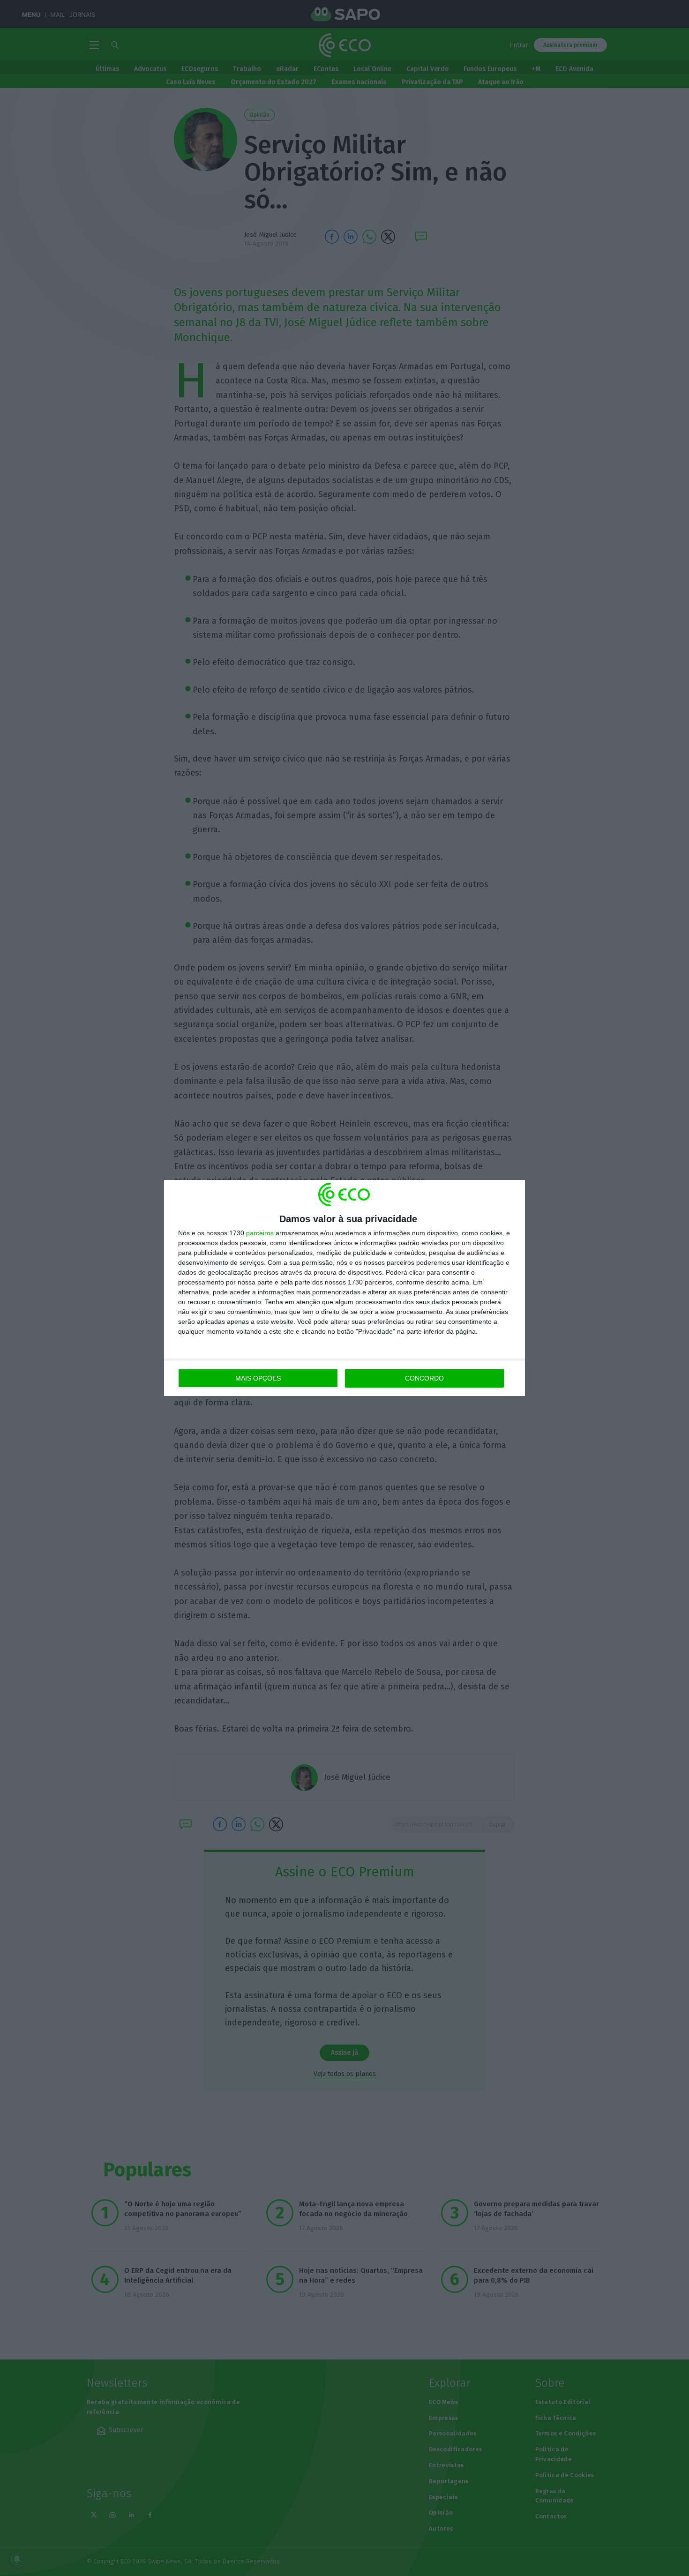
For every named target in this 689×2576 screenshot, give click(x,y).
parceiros (260, 1233)
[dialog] (344, 1288)
